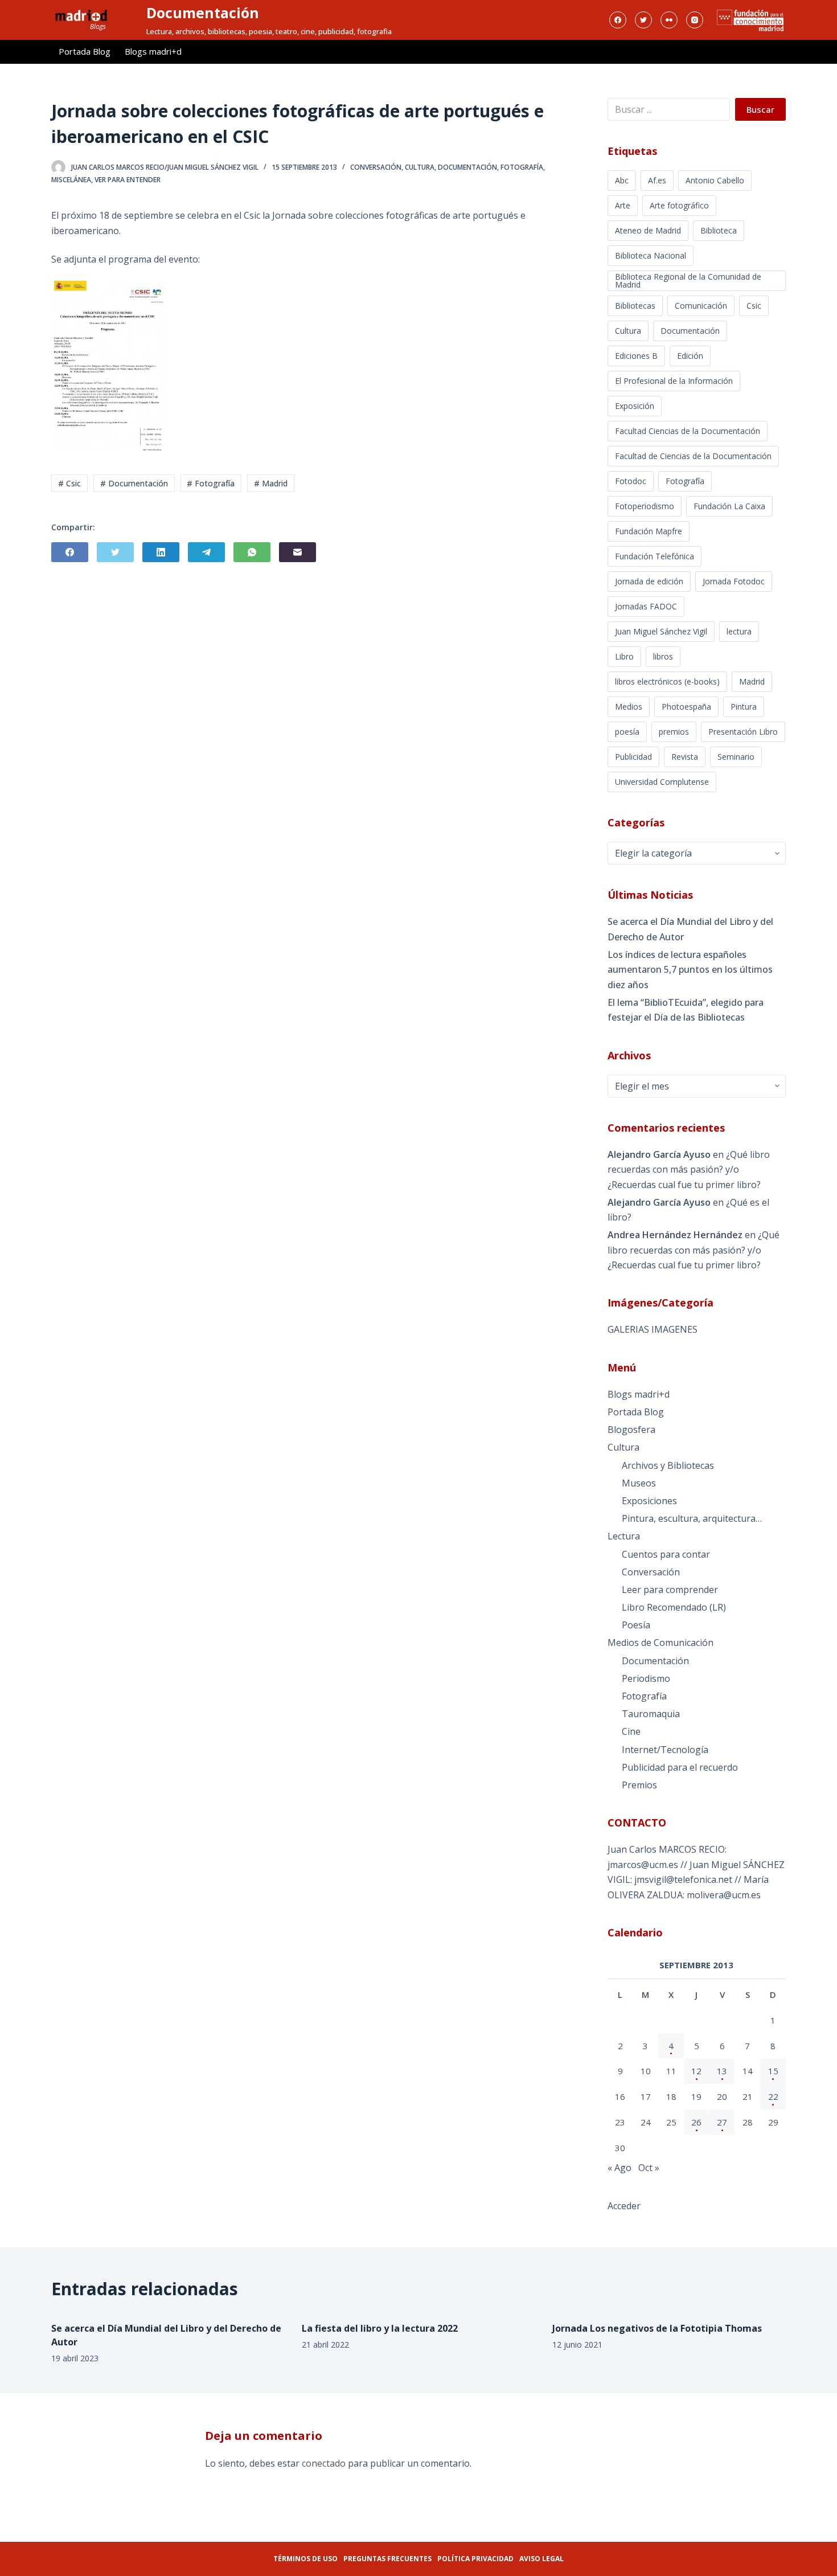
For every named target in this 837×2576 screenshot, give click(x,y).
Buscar (760, 109)
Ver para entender (128, 180)
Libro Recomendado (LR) (674, 1607)
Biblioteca (719, 230)
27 (722, 2122)
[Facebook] (618, 20)
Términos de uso (305, 2559)
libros (663, 656)
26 (696, 2122)
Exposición (635, 406)
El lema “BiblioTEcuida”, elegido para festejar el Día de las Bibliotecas (686, 1010)
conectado (324, 2463)
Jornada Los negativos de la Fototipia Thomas (657, 2328)
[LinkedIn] (161, 552)
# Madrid (271, 483)
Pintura (744, 707)
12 (696, 2071)
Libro (624, 656)
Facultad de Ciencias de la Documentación (693, 456)
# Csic (69, 483)
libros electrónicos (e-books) (667, 681)
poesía (627, 732)
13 (722, 2071)
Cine (631, 1731)
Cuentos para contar (666, 1554)
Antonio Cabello (715, 180)
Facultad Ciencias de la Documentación (688, 431)
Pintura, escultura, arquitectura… (692, 1518)
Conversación (376, 167)
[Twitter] (643, 20)
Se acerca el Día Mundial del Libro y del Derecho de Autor (690, 929)
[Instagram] (695, 20)
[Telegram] (206, 552)
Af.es (657, 180)
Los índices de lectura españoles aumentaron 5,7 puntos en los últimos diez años (690, 970)
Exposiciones (649, 1501)
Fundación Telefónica (655, 556)
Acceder (624, 2206)
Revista (685, 757)
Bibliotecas (635, 306)
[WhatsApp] (252, 552)
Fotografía (522, 167)
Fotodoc (631, 481)
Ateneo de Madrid (648, 230)
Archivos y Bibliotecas (668, 1465)
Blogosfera (631, 1430)
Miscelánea (71, 180)
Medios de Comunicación (660, 1643)
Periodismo (646, 1678)
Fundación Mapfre (649, 531)
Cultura (420, 167)
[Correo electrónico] (298, 552)
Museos (639, 1483)
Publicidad (633, 757)
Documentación (203, 13)
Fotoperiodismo (645, 506)
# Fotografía (211, 483)
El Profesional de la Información (674, 381)
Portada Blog (85, 51)
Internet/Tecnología (665, 1750)
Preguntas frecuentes (387, 2559)
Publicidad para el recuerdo (680, 1767)
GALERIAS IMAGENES (653, 1329)
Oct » (649, 2168)
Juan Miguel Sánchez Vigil (661, 631)
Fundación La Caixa (729, 506)
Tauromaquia (651, 1714)
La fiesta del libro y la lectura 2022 (380, 2328)
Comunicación (701, 306)
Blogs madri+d (153, 51)
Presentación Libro (743, 732)
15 (773, 2071)
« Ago (619, 2168)
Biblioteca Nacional (651, 255)
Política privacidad (475, 2559)
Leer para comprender (670, 1590)
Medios (629, 707)
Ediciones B (636, 356)
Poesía (636, 1625)
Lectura (624, 1536)
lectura (739, 631)
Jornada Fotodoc (734, 581)
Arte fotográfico (679, 205)
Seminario (736, 757)
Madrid (752, 681)
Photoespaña (686, 707)
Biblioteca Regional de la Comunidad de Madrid (688, 280)
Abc (622, 180)
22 (773, 2096)
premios (674, 732)
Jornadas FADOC (646, 606)
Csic (754, 306)
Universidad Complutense (662, 782)
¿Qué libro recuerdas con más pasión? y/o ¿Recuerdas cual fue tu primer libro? (689, 1170)
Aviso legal (541, 2559)
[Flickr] (669, 20)
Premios (639, 1785)
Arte (623, 205)
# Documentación (134, 483)
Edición (690, 356)
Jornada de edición (649, 581)
